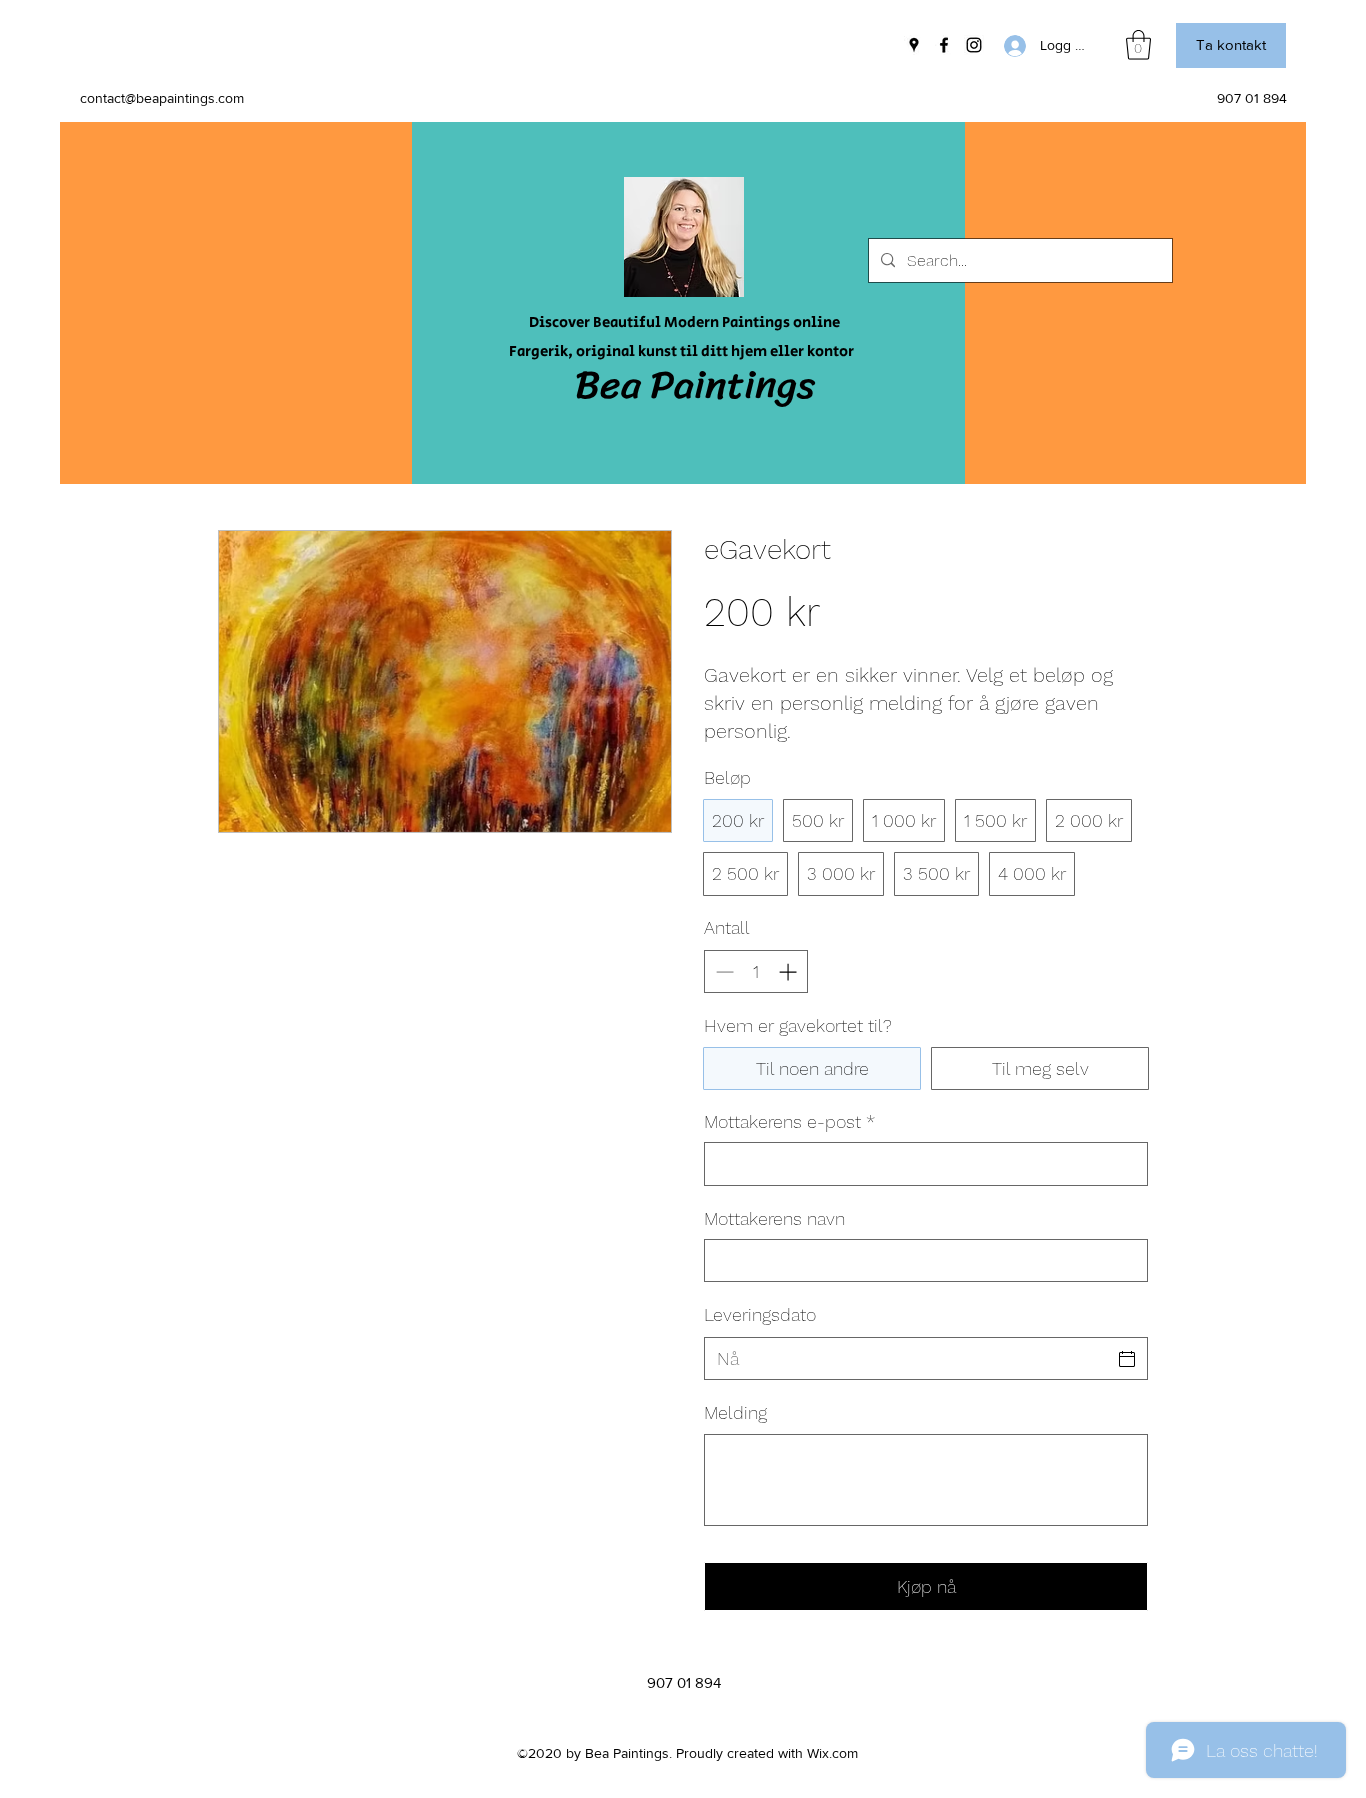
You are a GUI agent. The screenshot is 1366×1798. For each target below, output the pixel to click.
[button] (1138, 45)
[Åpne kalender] (1127, 1359)
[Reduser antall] (722, 971)
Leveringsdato (760, 1314)
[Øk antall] (789, 971)
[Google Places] (914, 45)
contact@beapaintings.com (162, 98)
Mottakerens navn (774, 1218)
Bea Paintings (695, 384)
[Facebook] (944, 45)
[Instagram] (974, 45)
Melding (735, 1412)
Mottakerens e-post (789, 1121)
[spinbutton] (756, 971)
